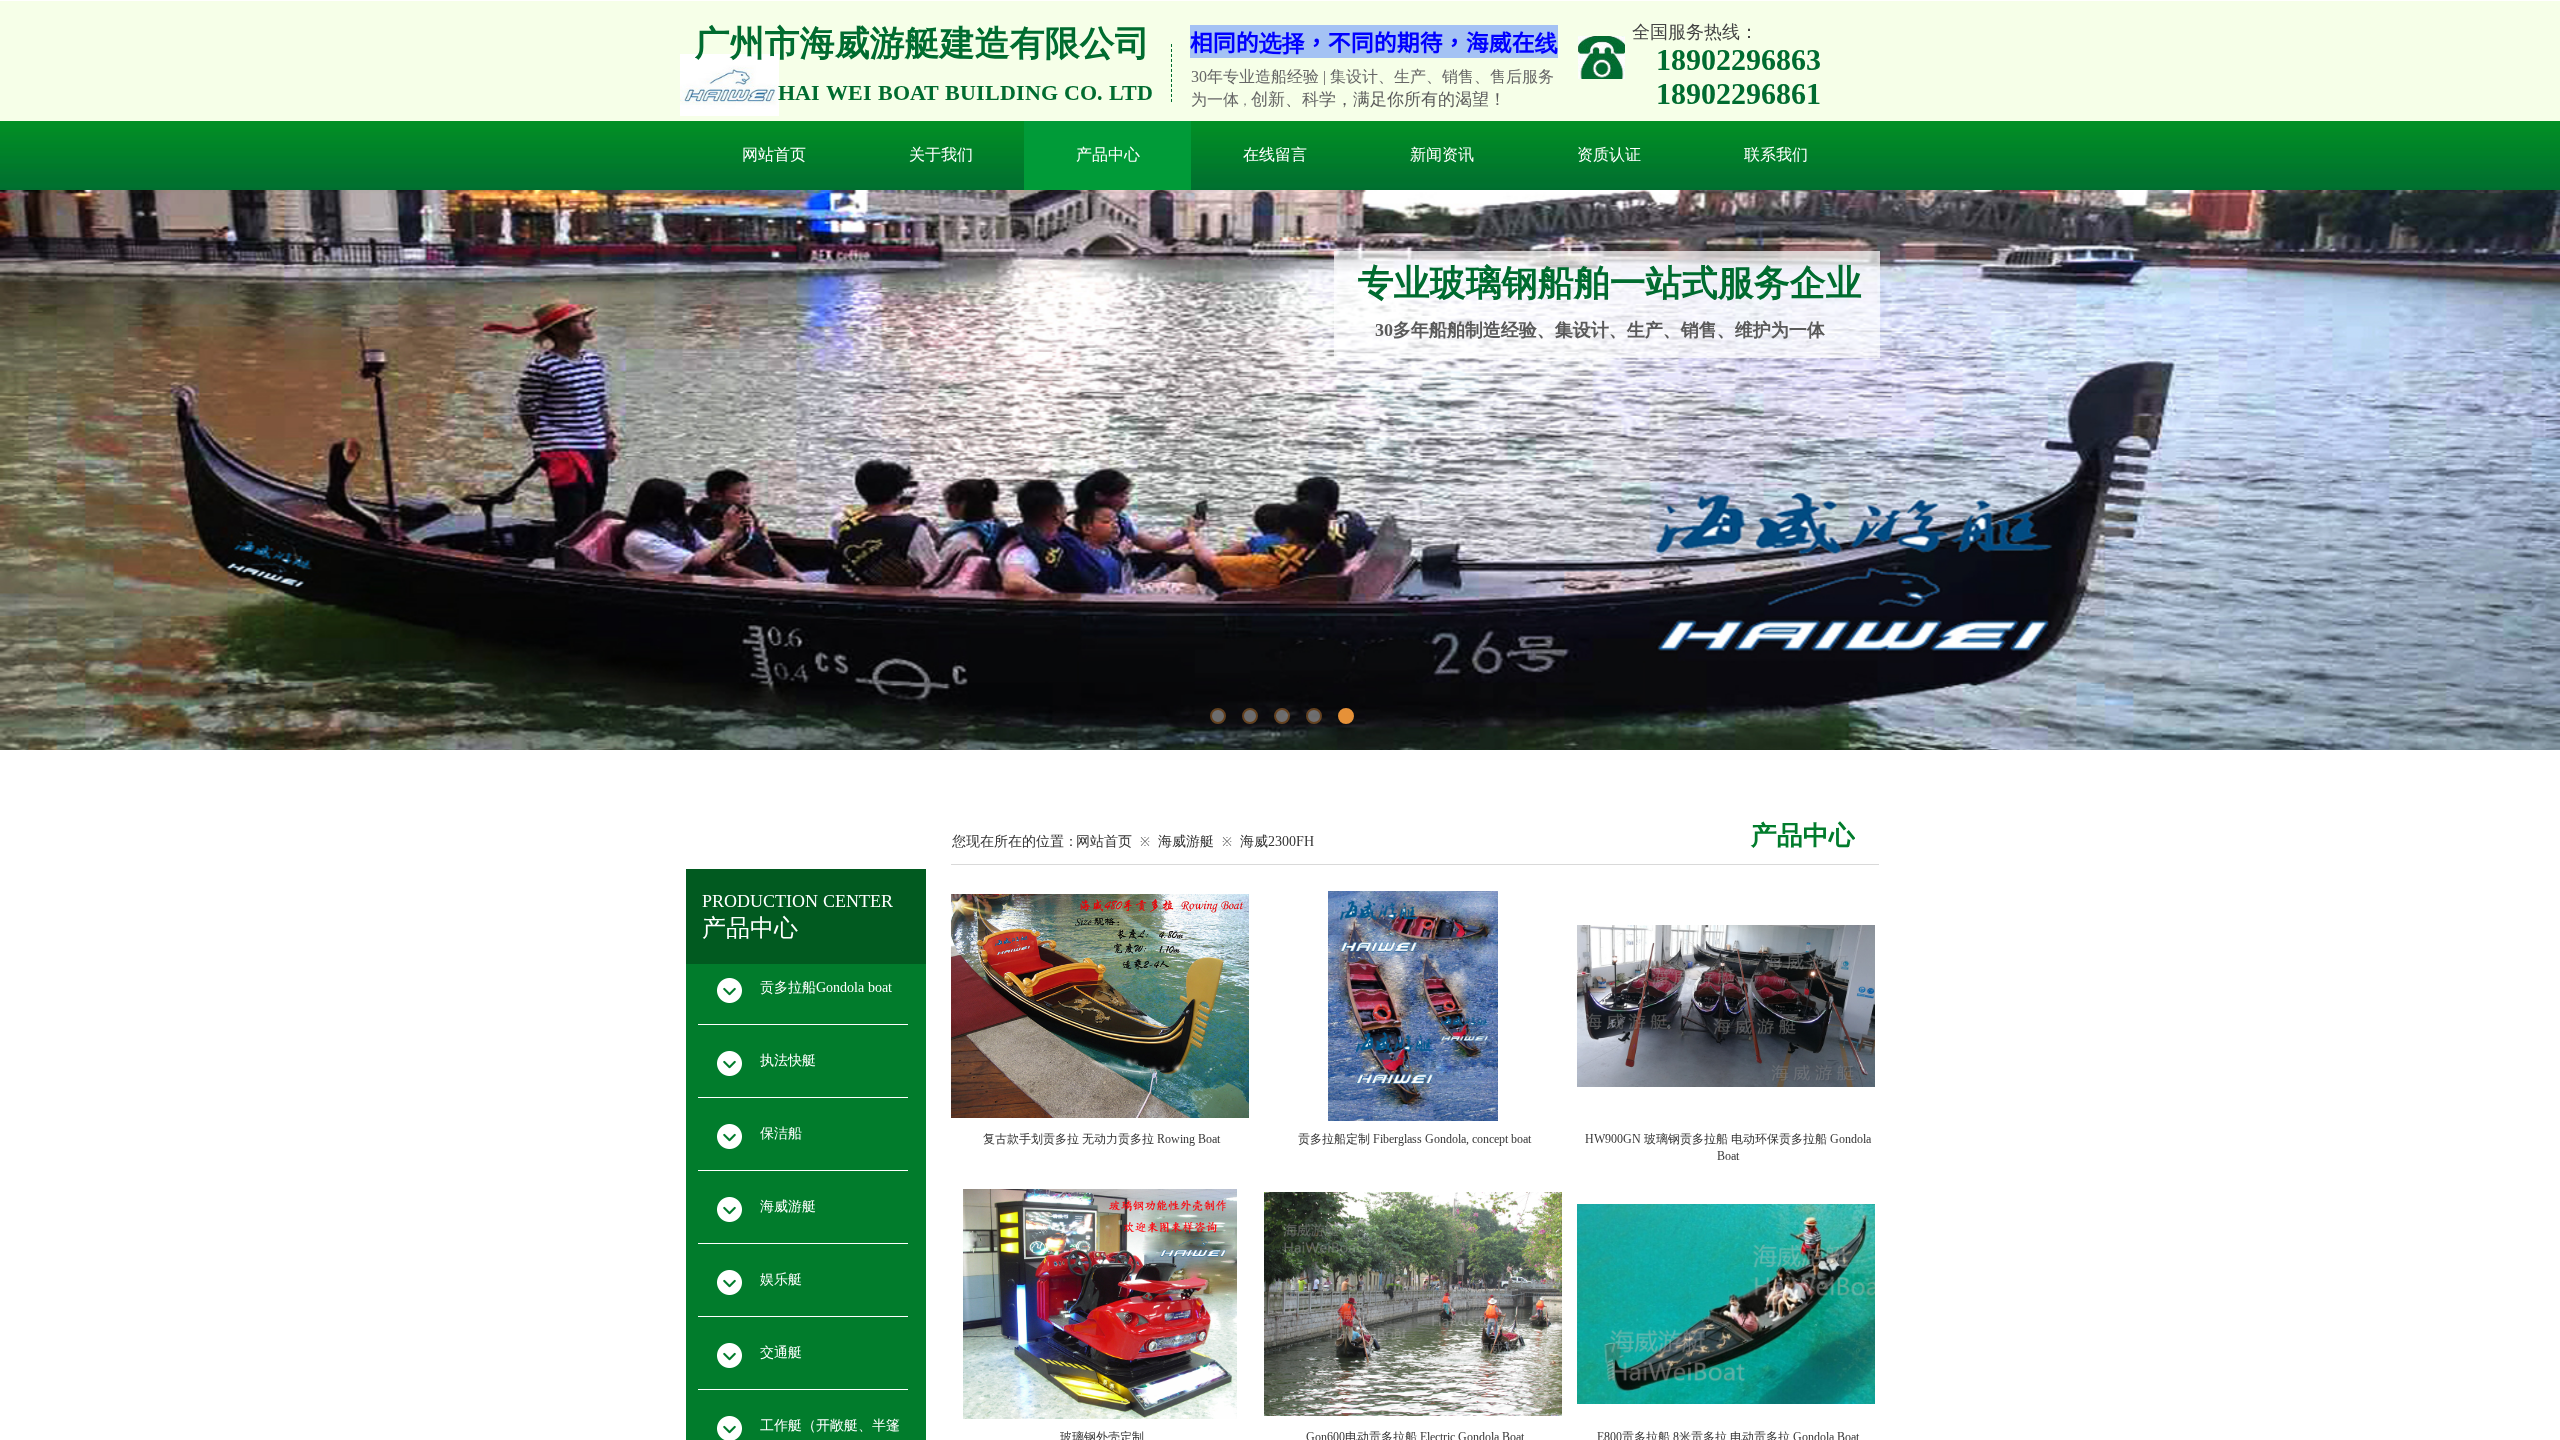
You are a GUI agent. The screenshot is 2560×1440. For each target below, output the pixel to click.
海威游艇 (1186, 841)
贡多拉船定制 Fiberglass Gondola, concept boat (1414, 1139)
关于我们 (941, 154)
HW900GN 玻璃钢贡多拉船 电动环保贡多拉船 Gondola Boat (1728, 1147)
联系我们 (1776, 154)
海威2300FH (1277, 841)
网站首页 (774, 154)
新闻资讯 (1442, 154)
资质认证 (1609, 154)
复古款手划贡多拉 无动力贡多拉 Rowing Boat (1101, 1139)
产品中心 (1108, 154)
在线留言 (1275, 154)
